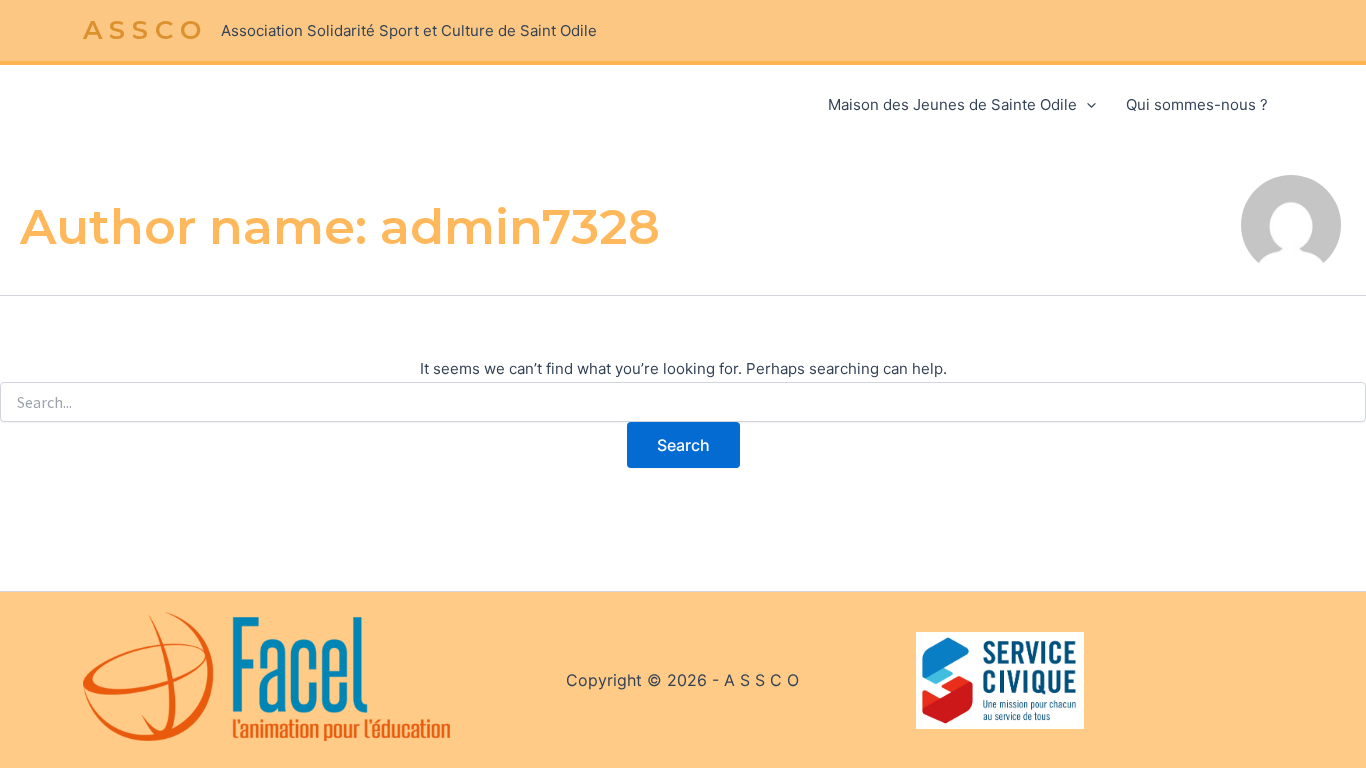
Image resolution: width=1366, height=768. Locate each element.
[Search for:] (683, 402)
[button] (1086, 105)
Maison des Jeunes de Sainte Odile (952, 104)
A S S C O (142, 30)
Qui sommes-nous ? (1197, 104)
